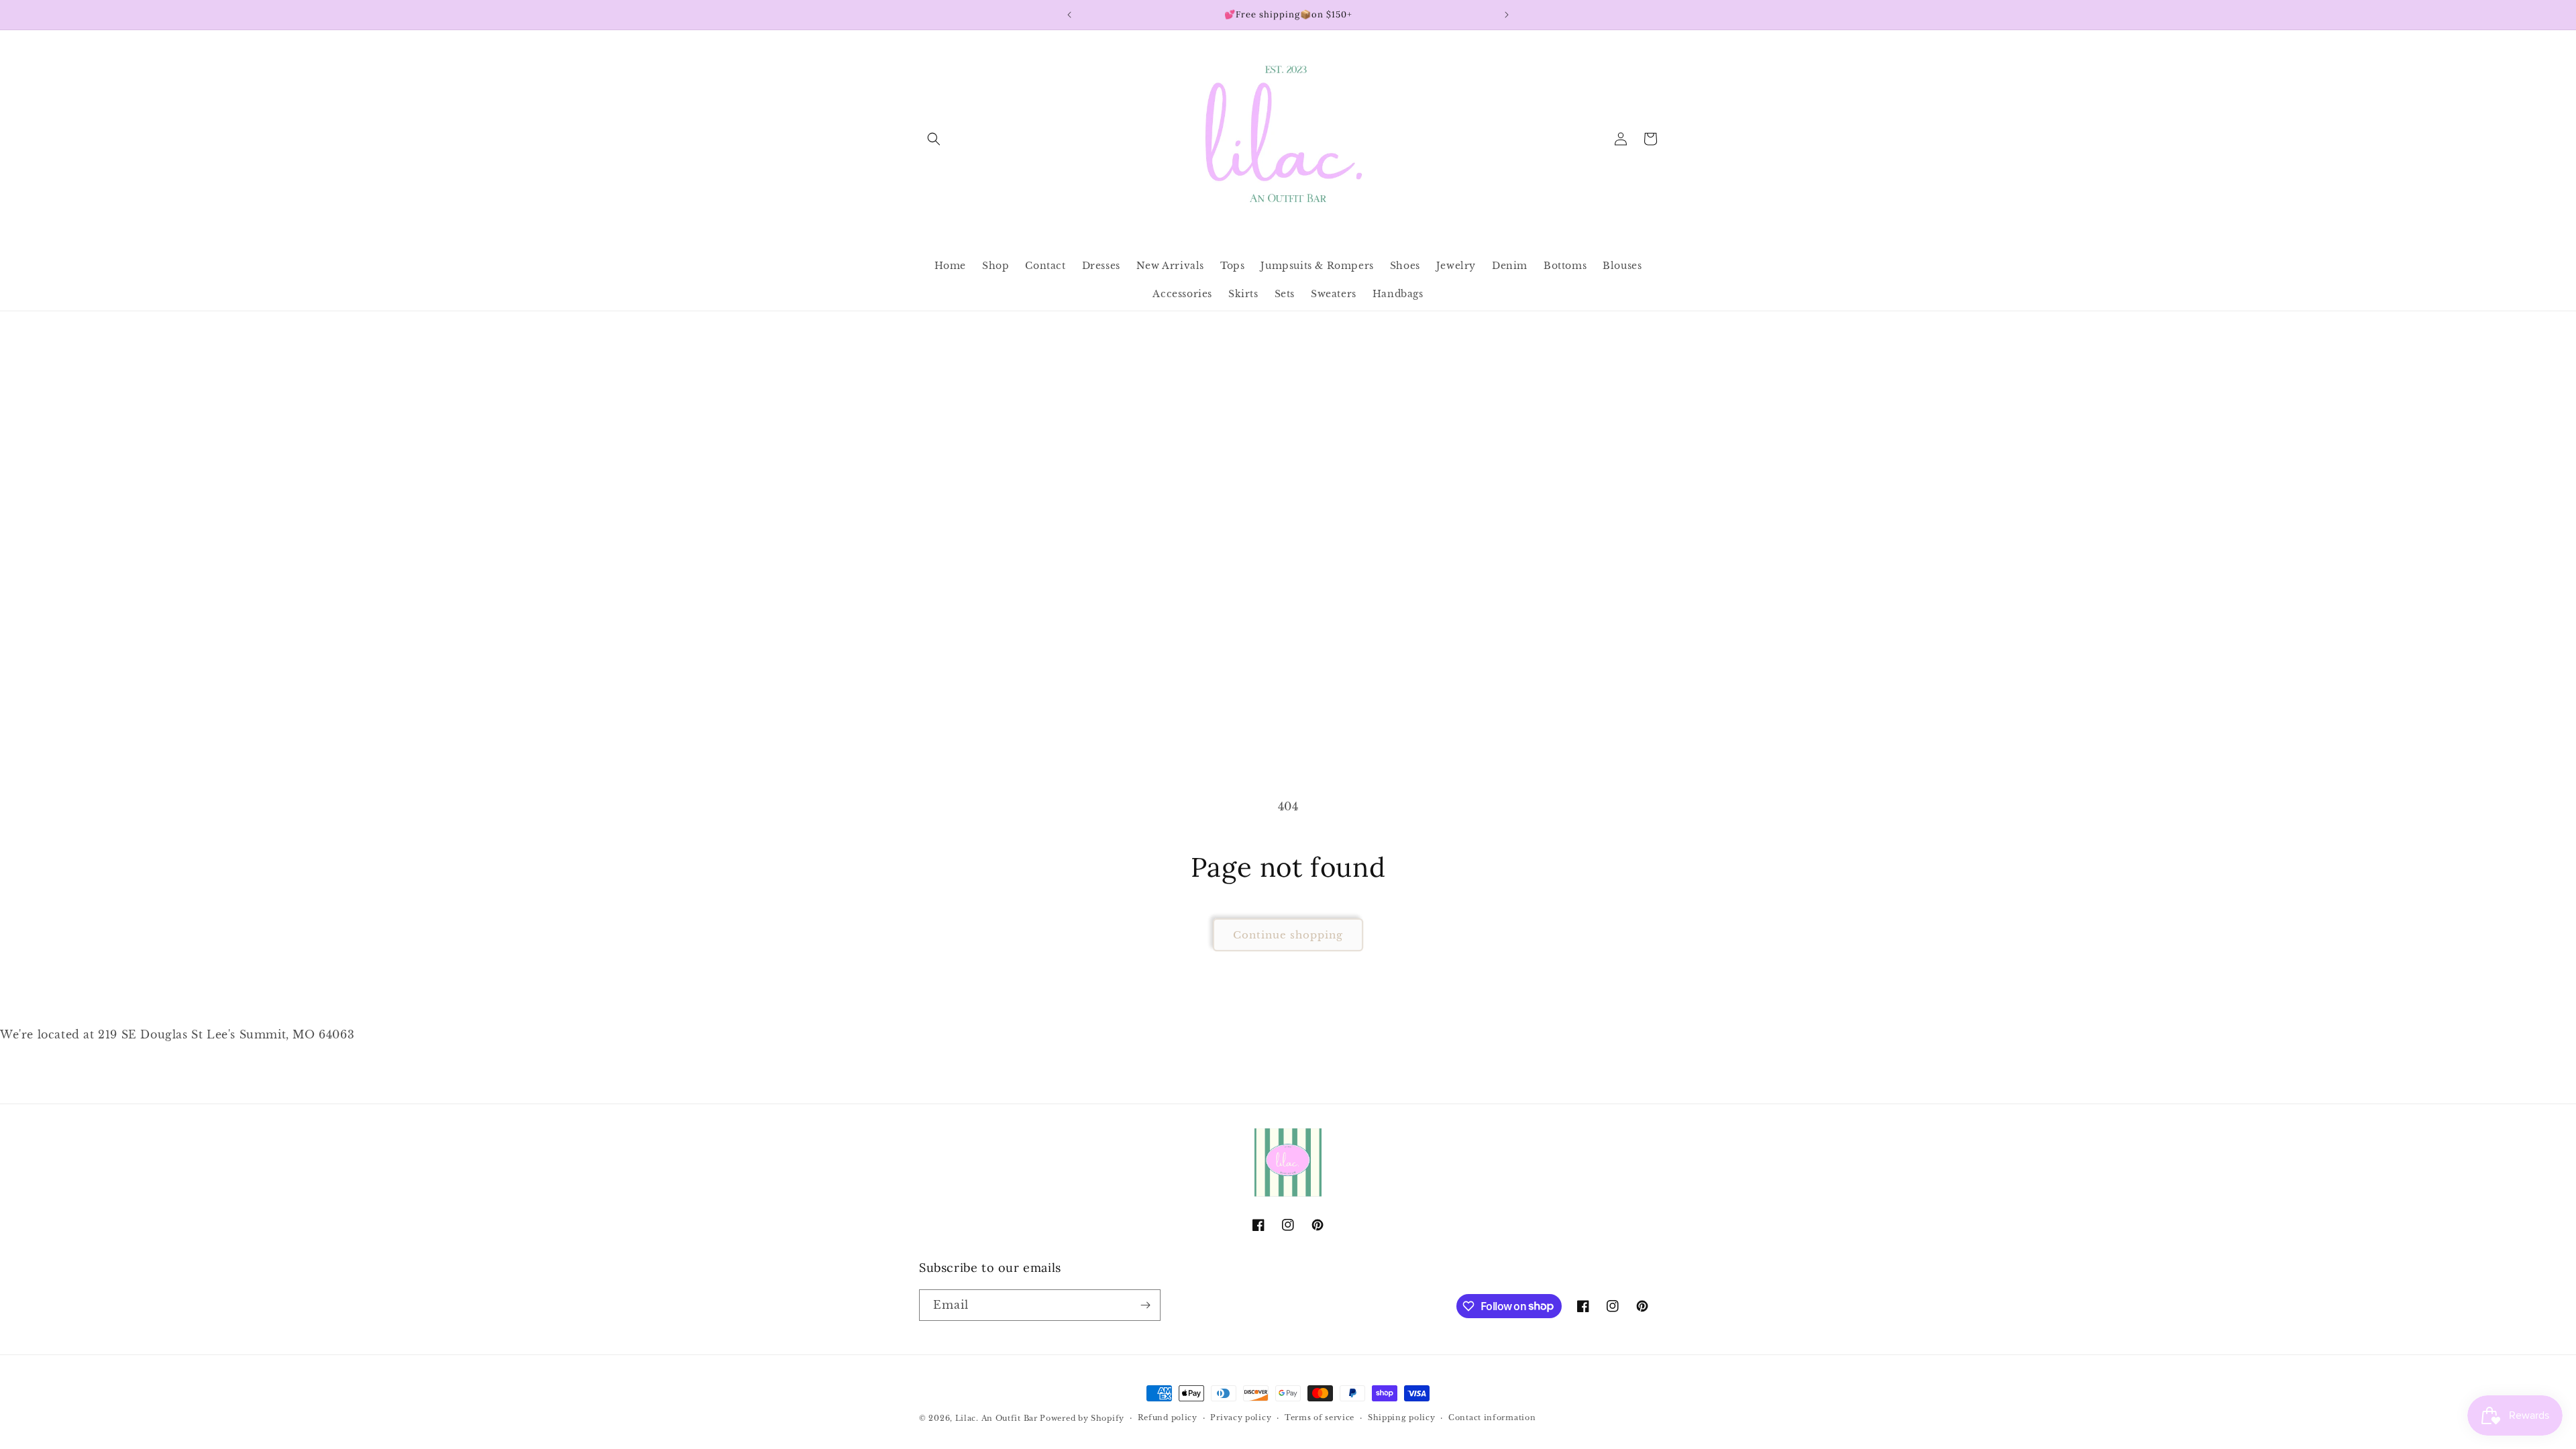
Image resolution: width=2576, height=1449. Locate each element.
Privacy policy (1241, 1417)
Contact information (1492, 1417)
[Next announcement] (1507, 15)
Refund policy (1168, 1417)
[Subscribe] (1145, 1305)
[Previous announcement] (1069, 15)
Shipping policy (1402, 1417)
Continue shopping (1288, 935)
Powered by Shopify (1082, 1418)
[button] (934, 139)
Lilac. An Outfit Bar (997, 1418)
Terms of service (1320, 1417)
